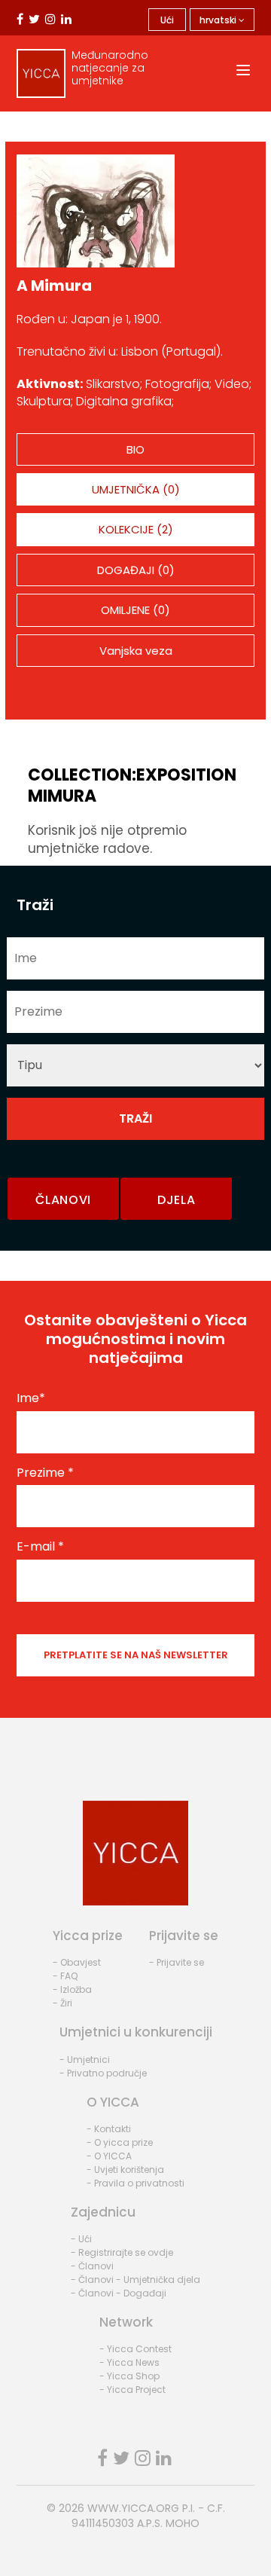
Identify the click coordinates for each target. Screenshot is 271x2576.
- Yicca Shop (129, 2376)
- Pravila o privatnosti (135, 2183)
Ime (31, 1398)
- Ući (81, 2239)
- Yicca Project (132, 2390)
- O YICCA (109, 2156)
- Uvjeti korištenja (125, 2170)
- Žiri (62, 2003)
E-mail (40, 1547)
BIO (135, 449)
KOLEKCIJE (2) (136, 529)
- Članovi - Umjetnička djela (135, 2280)
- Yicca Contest (135, 2349)
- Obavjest (77, 1962)
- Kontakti (109, 2129)
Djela (177, 1200)
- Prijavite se (177, 1962)
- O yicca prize (120, 2142)
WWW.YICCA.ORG (133, 2508)
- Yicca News (129, 2362)
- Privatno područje (103, 2073)
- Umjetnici (85, 2060)
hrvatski (219, 20)
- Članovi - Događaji (119, 2293)
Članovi (63, 1200)
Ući (167, 20)
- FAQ (65, 1976)
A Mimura (54, 286)
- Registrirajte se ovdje (122, 2252)
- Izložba (72, 1989)
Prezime (45, 1473)
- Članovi (92, 2266)
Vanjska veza (136, 651)
